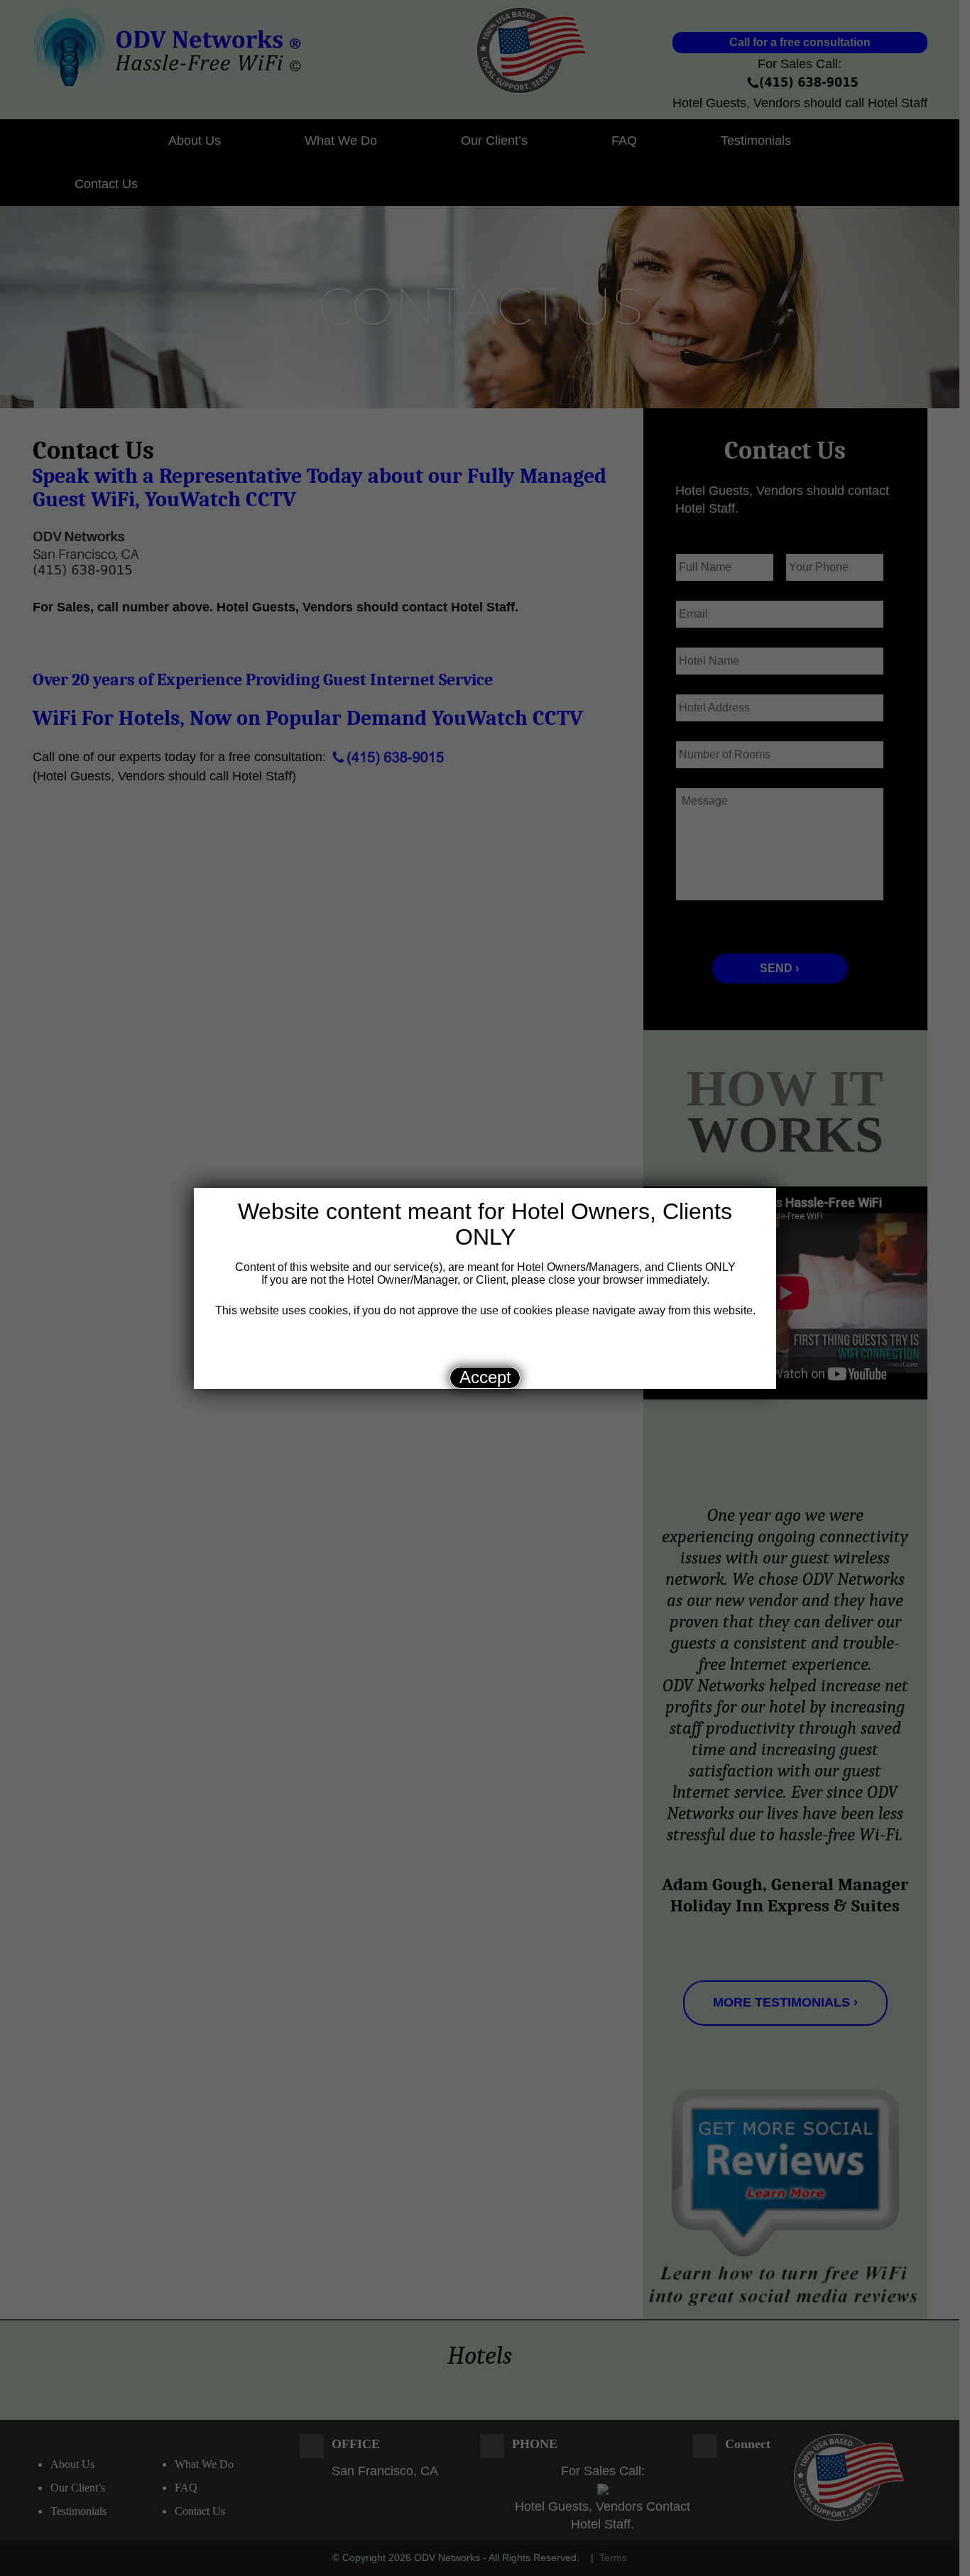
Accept (485, 1377)
